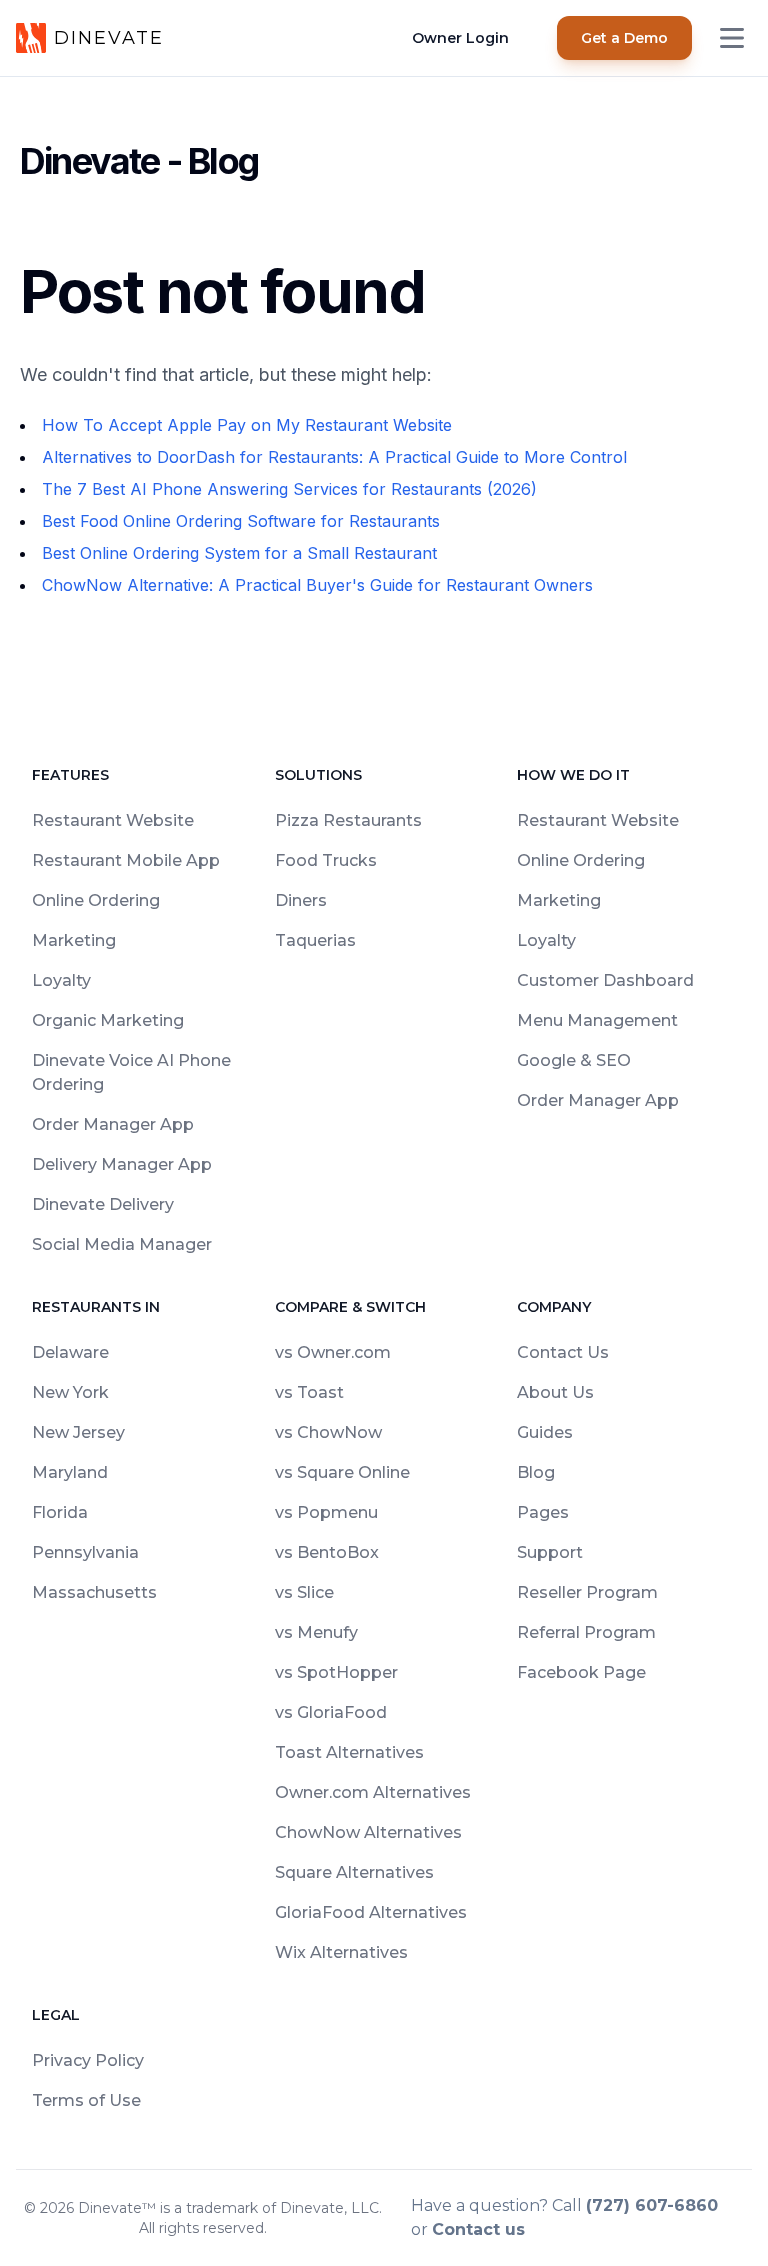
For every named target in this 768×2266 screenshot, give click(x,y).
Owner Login (460, 38)
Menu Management (597, 1020)
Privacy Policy (88, 2060)
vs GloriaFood (331, 1712)
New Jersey (78, 1432)
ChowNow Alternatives (368, 1832)
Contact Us (563, 1352)
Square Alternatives (354, 1872)
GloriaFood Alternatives (371, 1912)
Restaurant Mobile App (126, 860)
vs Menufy (316, 1632)
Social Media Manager (122, 1244)
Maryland (70, 1472)
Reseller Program (587, 1592)
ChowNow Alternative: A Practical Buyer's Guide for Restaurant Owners (317, 585)
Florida (60, 1512)
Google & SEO (574, 1060)
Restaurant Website (113, 820)
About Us (555, 1392)
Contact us (478, 2229)
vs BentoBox (327, 1552)
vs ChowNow (328, 1432)
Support (550, 1552)
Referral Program (586, 1632)
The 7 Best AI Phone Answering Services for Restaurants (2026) (289, 489)
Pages (543, 1512)
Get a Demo (624, 38)
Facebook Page (581, 1672)
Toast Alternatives (349, 1752)
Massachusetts (94, 1592)
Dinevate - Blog (139, 161)
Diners (301, 900)
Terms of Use (86, 2100)
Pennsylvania (85, 1552)
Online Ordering (96, 900)
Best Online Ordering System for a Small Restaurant (239, 553)
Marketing (74, 940)
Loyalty (61, 980)
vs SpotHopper (336, 1672)
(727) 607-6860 (652, 2205)
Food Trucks (326, 860)
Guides (545, 1432)
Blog (536, 1472)
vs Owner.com (333, 1352)
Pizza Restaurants (348, 820)
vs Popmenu (326, 1512)
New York (70, 1392)
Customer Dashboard (605, 980)
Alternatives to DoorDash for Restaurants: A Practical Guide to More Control (334, 457)
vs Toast (309, 1392)
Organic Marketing (108, 1020)
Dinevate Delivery (103, 1204)
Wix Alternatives (341, 1952)
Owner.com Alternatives (373, 1792)
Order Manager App (113, 1124)
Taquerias (315, 940)
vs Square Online (342, 1472)
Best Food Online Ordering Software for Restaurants (241, 521)
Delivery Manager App (122, 1164)
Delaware (70, 1352)
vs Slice (304, 1592)
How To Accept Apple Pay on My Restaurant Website (247, 425)
